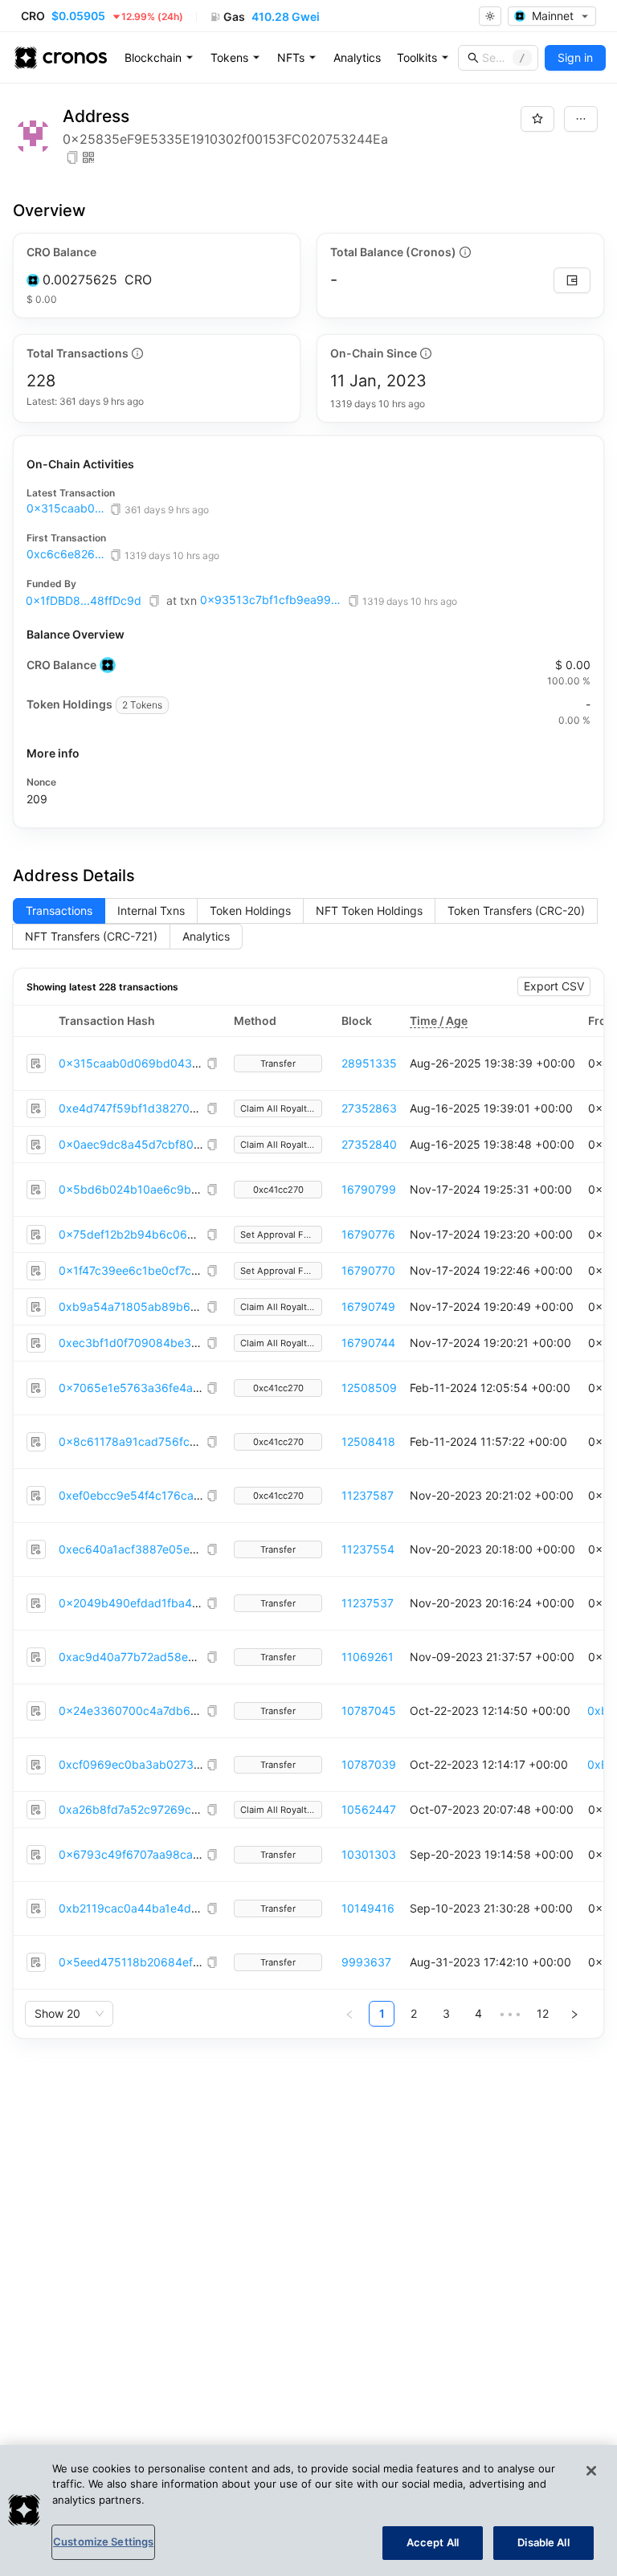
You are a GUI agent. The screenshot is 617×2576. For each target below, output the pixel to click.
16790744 (368, 1343)
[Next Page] (574, 2014)
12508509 (369, 1388)
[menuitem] (159, 58)
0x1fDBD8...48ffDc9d (84, 600)
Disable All (543, 2542)
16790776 (368, 1234)
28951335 (369, 1063)
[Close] (591, 2471)
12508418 (368, 1441)
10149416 (368, 1908)
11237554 (368, 1549)
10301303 (369, 1854)
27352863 (369, 1108)
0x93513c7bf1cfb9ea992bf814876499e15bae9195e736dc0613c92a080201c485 (272, 600)
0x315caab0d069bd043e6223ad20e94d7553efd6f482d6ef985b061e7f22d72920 (67, 508)
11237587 (368, 1495)
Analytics (357, 57)
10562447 (369, 1809)
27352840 (369, 1144)
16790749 (368, 1306)
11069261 (368, 1657)
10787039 (369, 1764)
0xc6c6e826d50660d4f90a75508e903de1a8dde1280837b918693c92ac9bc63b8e (67, 554)
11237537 (368, 1603)
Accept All (433, 2542)
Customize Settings (103, 2541)
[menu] (358, 58)
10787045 (369, 1711)
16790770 (368, 1270)
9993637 (366, 1962)
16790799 (369, 1189)
